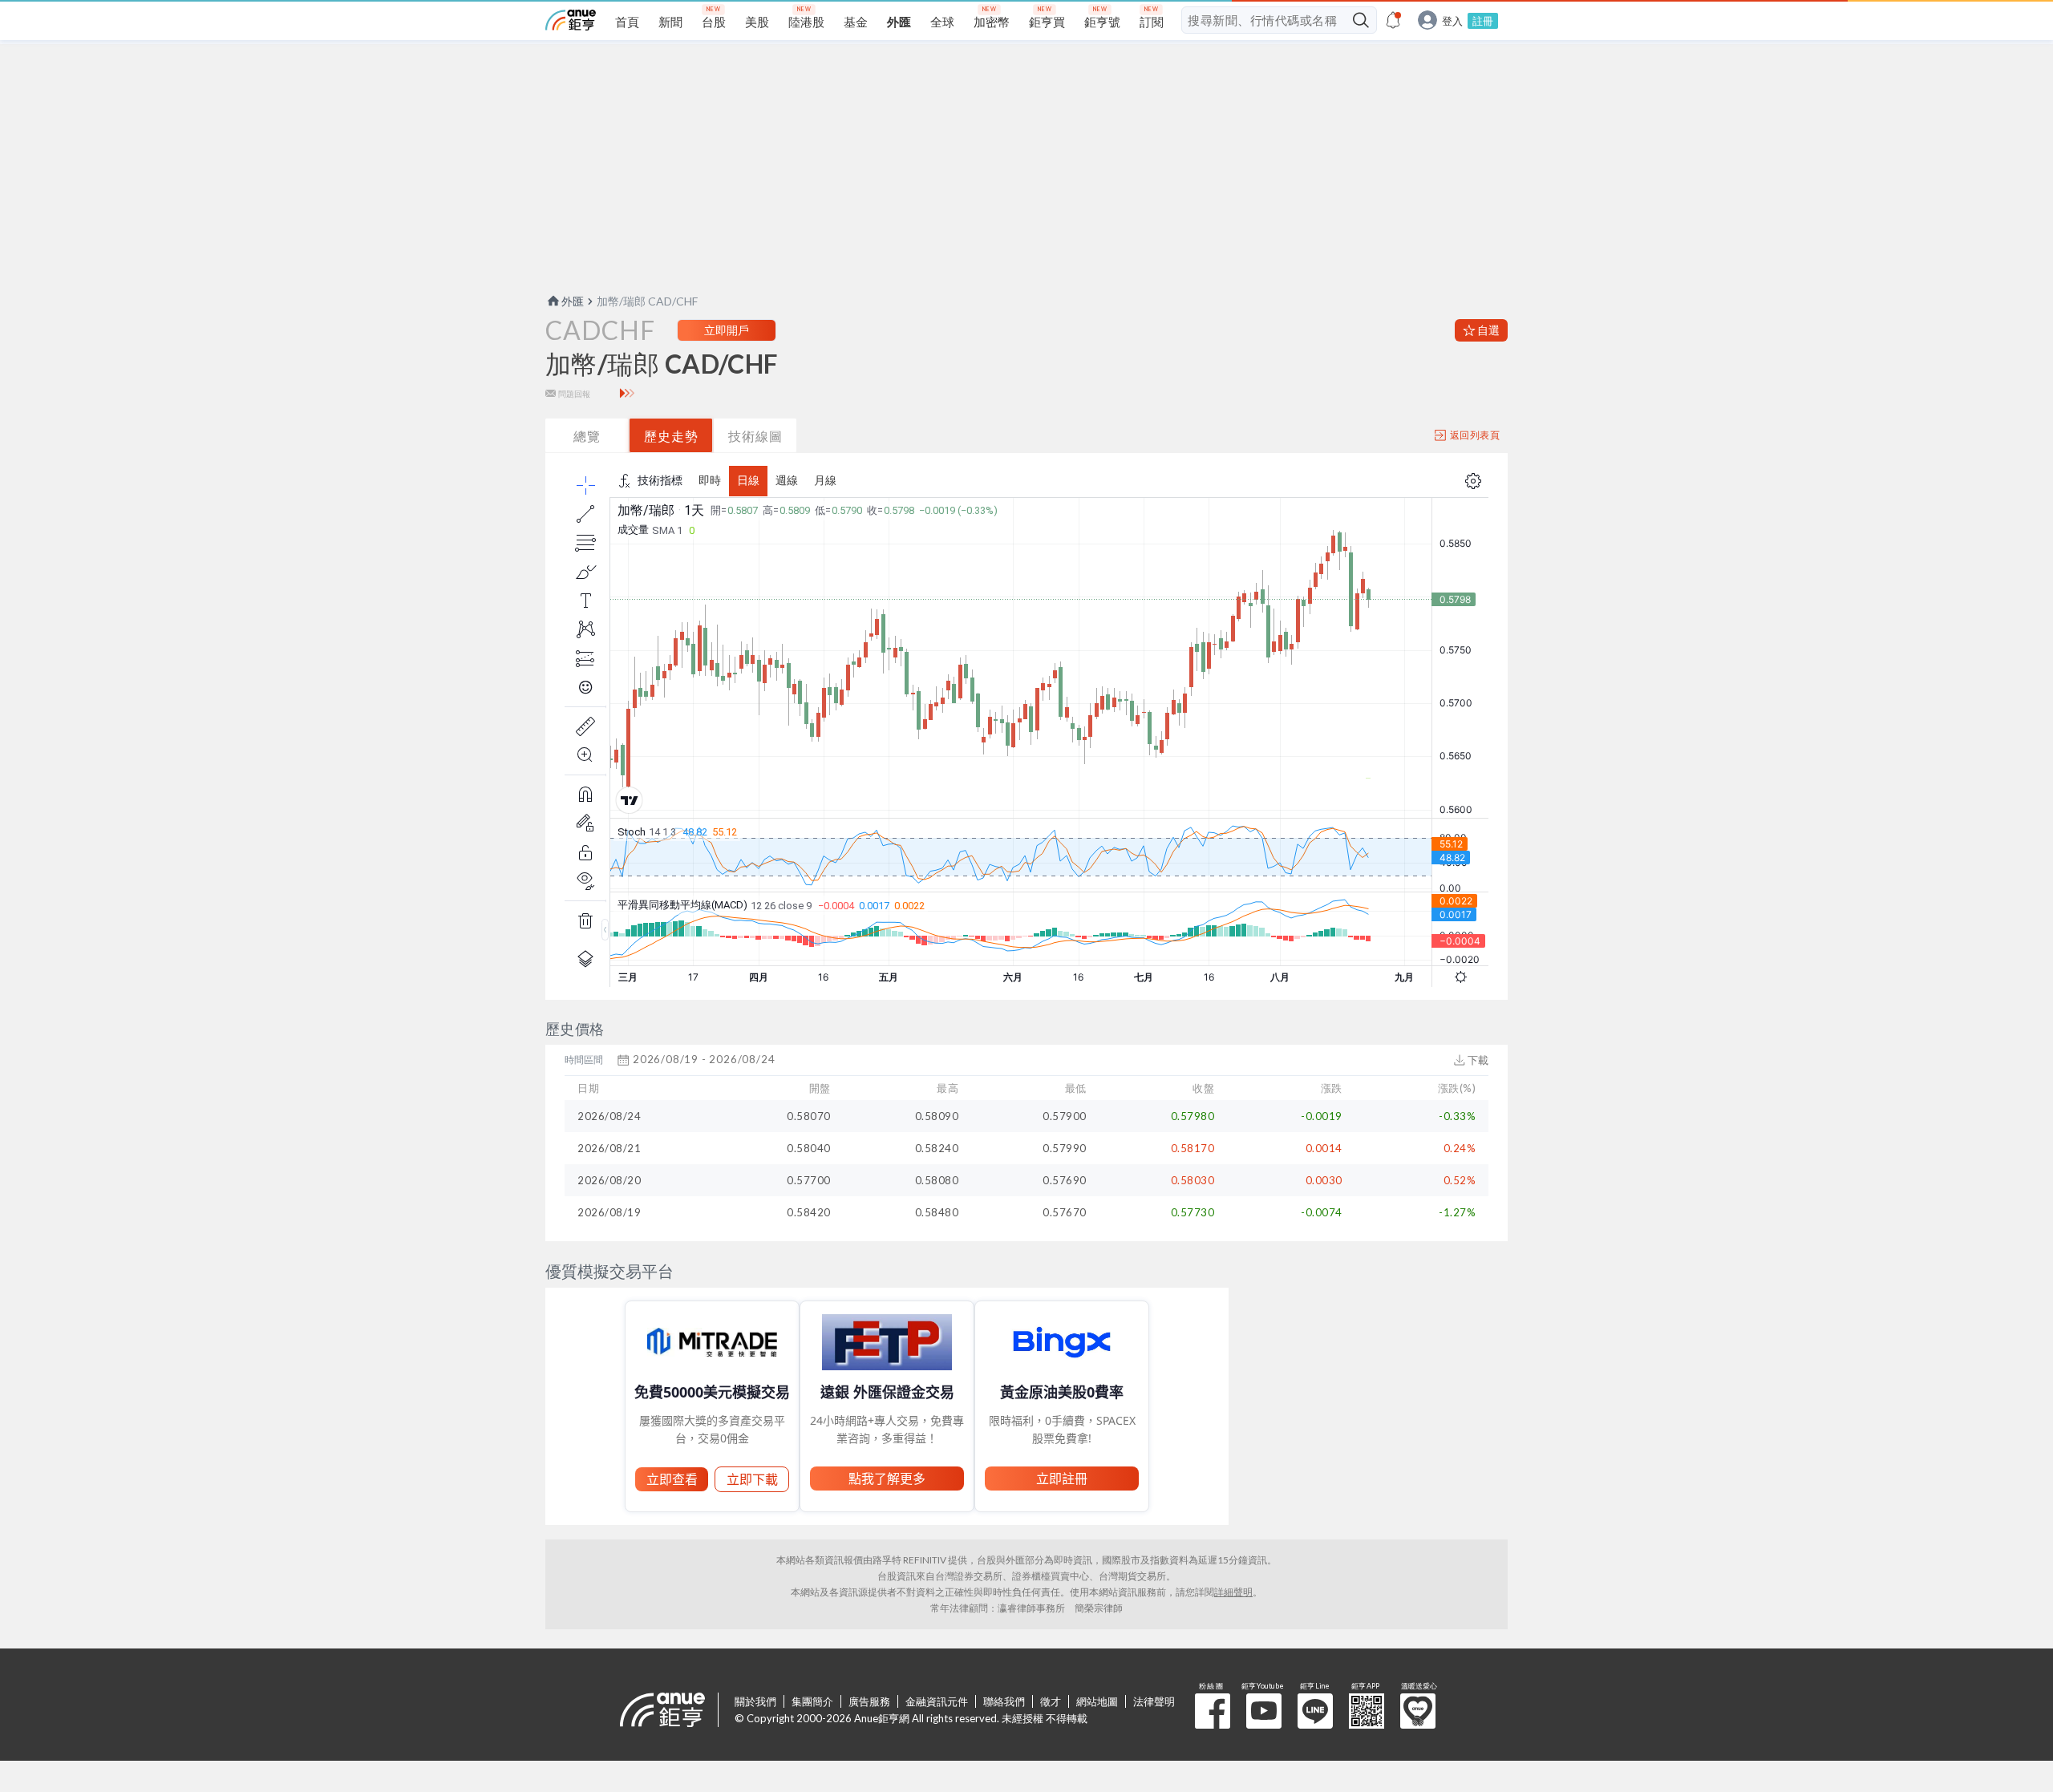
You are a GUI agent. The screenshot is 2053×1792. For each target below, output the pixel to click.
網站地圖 (1097, 1701)
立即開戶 (727, 330)
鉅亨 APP (1367, 1711)
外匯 (573, 301)
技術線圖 (755, 436)
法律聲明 (1154, 1701)
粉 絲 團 (1213, 1711)
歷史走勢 (671, 436)
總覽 (587, 436)
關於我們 (755, 1701)
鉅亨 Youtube (1264, 1711)
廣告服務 (869, 1701)
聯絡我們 (1004, 1701)
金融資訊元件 (937, 1701)
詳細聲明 (1233, 1592)
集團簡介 (812, 1701)
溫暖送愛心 (1418, 1711)
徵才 (1051, 1701)
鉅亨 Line (1315, 1711)
